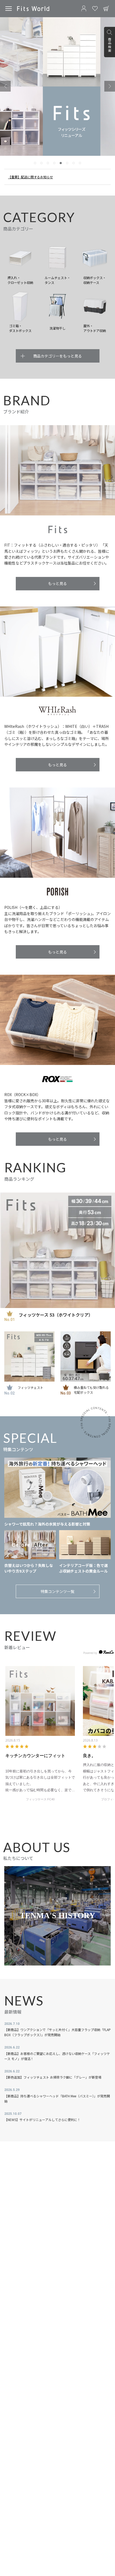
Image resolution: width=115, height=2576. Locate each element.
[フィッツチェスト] (29, 1357)
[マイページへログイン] (84, 9)
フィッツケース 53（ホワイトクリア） (56, 1315)
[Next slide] (110, 86)
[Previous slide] (5, 86)
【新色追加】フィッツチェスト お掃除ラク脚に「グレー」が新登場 (53, 2077)
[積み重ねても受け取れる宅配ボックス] (86, 1357)
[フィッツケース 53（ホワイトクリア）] (57, 1250)
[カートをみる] (106, 9)
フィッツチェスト (30, 1387)
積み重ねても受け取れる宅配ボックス (91, 1390)
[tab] (35, 163)
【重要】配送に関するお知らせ (30, 177)
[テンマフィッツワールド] (33, 8)
